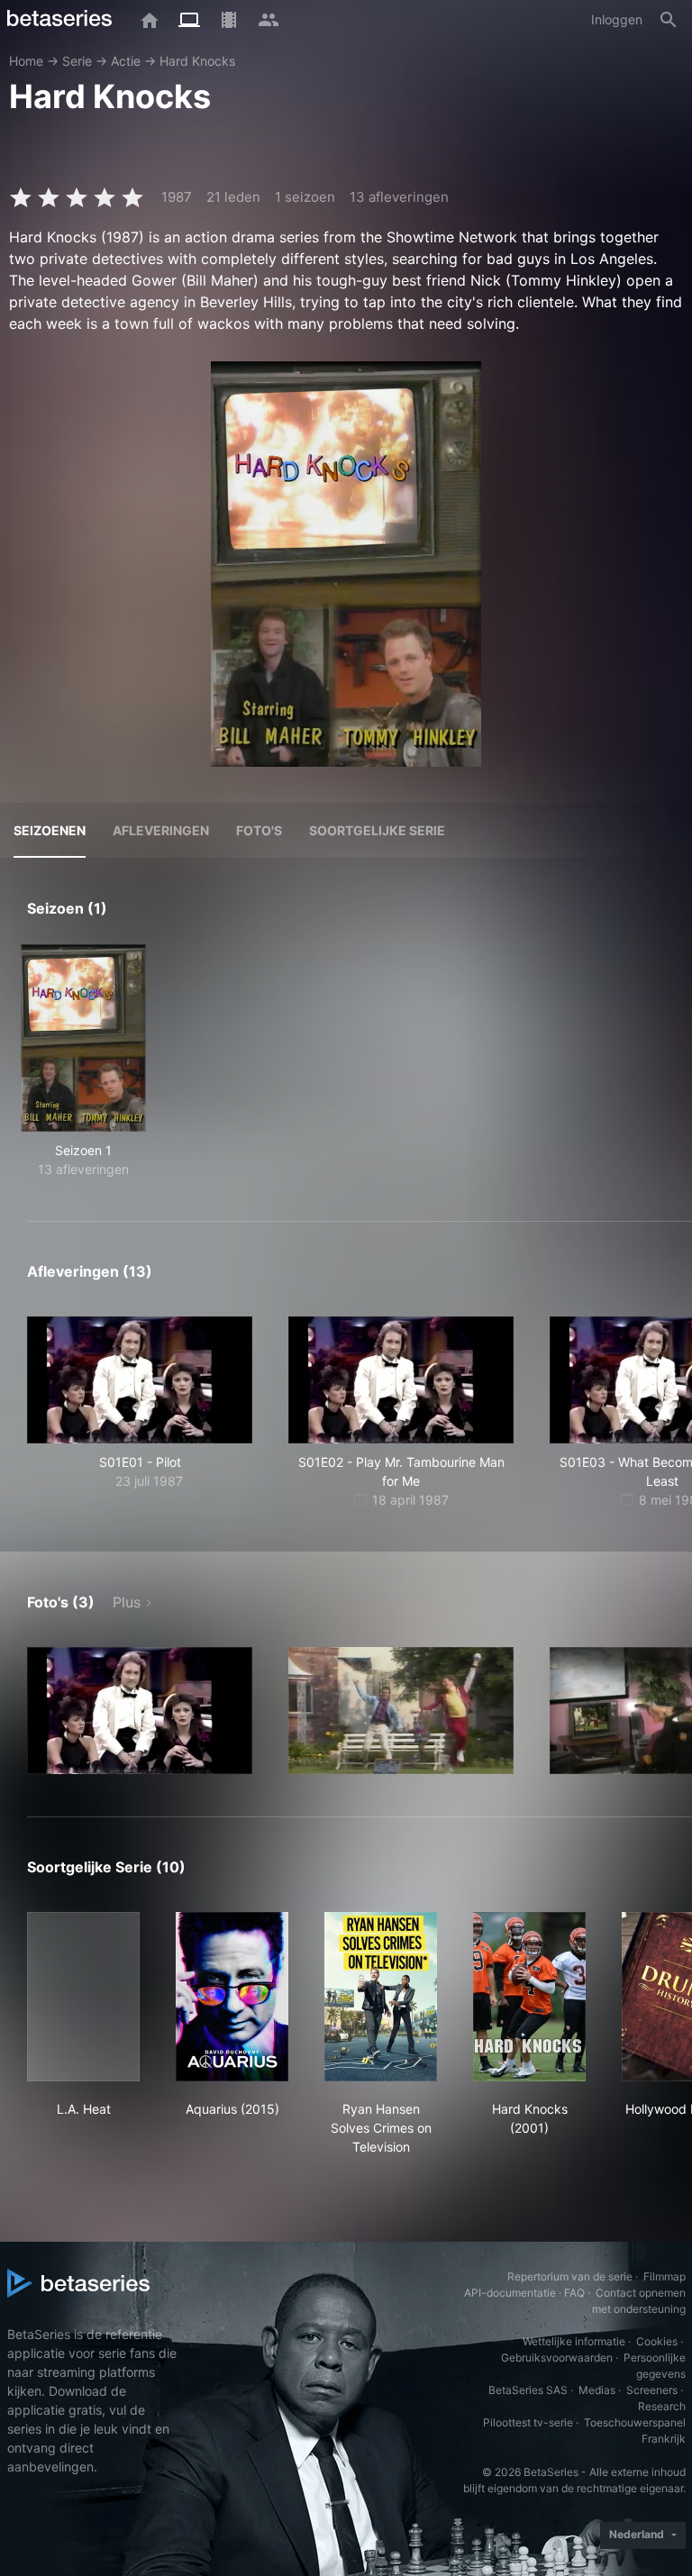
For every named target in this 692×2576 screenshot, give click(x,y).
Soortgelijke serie (377, 830)
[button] (140, 1711)
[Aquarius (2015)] (232, 1997)
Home (26, 61)
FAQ (574, 2293)
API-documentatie (510, 2293)
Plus (127, 1602)
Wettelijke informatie (574, 2341)
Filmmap (665, 2276)
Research (662, 2406)
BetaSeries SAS (528, 2390)
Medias (597, 2390)
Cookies (657, 2341)
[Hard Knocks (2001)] (529, 1997)
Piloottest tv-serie (528, 2422)
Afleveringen (161, 830)
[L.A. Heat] (83, 1997)
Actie (126, 61)
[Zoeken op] (669, 20)
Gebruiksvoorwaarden (557, 2358)
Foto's (259, 830)
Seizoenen (50, 830)
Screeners (652, 2390)
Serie (77, 61)
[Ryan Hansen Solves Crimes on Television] (381, 1997)
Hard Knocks (197, 61)
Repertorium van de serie (570, 2276)
